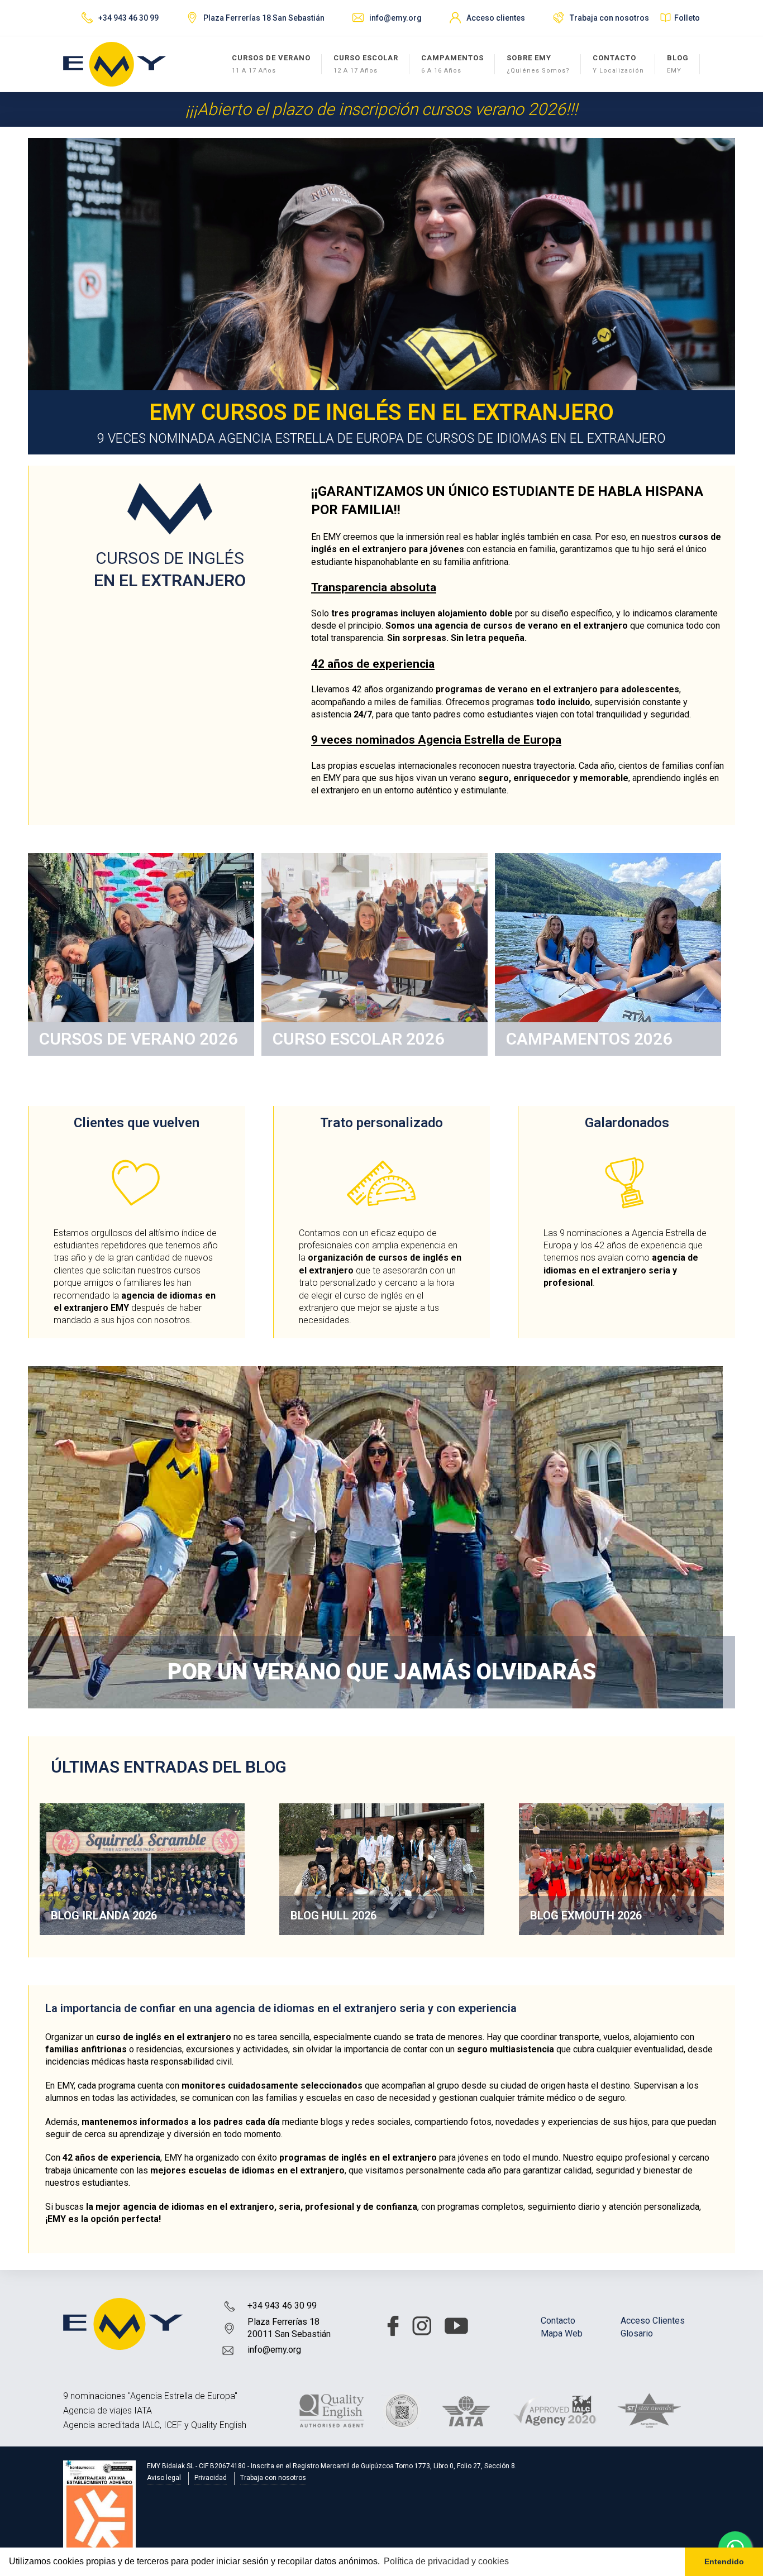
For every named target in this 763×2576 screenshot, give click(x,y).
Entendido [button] (724, 2561)
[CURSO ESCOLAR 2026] (375, 954)
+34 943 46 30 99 (282, 2306)
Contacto (558, 2321)
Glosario (637, 2333)
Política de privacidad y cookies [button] (446, 2561)
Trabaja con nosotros (609, 18)
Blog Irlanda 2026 (104, 1916)
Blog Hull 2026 (333, 1916)
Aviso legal (164, 2478)
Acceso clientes (496, 18)
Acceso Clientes (653, 2321)
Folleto (687, 18)
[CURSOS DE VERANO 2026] (141, 954)
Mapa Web (562, 2333)
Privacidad (211, 2478)
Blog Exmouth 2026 (586, 1916)
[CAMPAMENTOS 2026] (608, 954)
